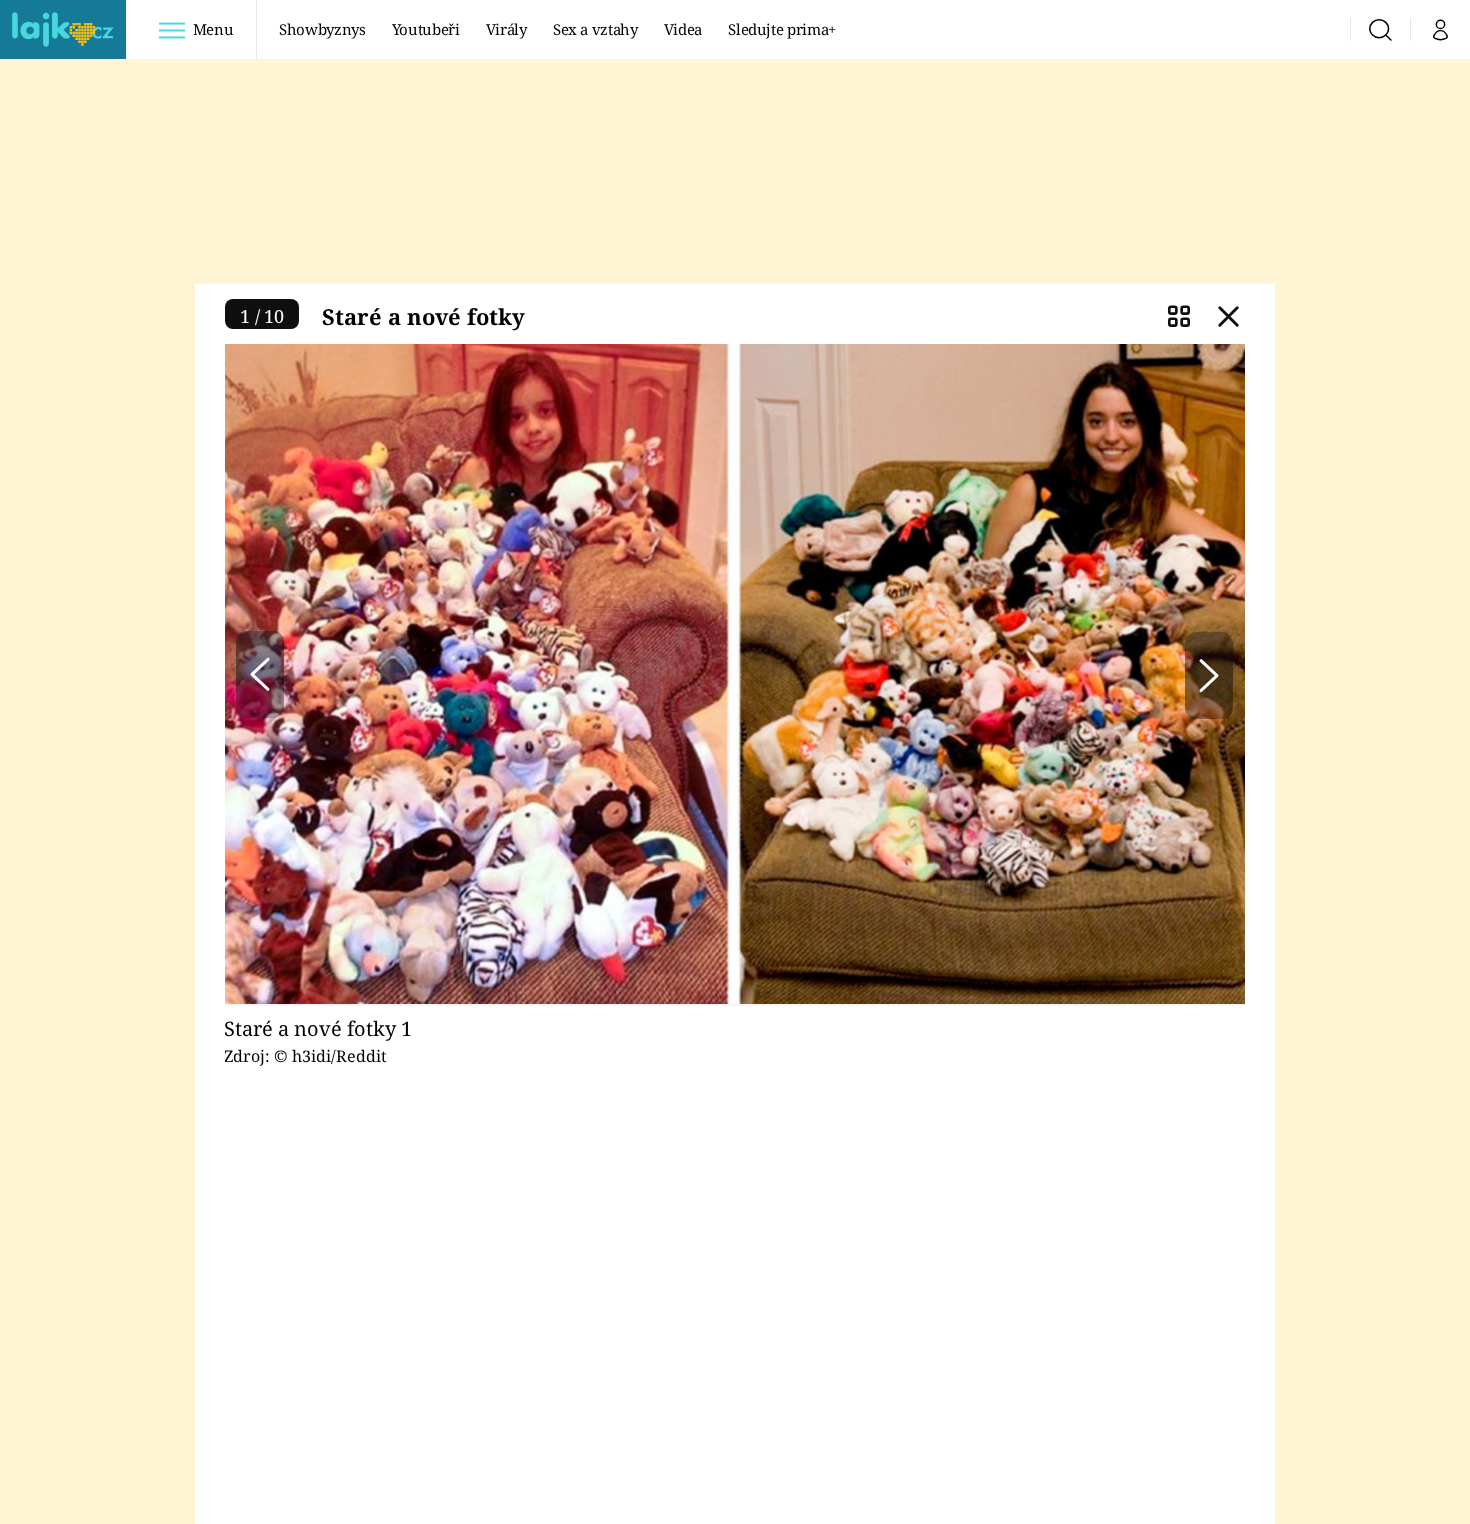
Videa (683, 29)
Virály (506, 29)
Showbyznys (322, 29)
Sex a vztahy (595, 29)
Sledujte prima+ (782, 29)
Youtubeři (426, 29)
